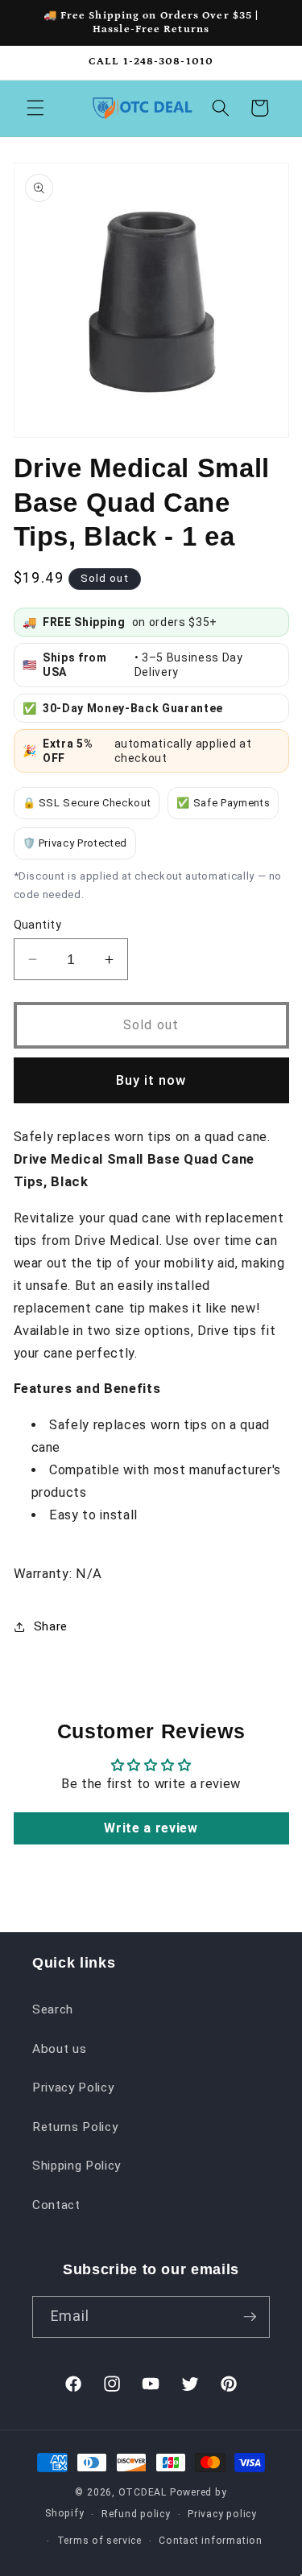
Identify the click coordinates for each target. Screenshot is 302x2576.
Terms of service (99, 2541)
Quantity (38, 925)
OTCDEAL (143, 2492)
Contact (56, 2205)
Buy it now (151, 1080)
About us (59, 2049)
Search (53, 2009)
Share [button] (51, 1626)
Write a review (151, 1828)
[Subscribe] (250, 2317)
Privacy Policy (73, 2088)
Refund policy (136, 2514)
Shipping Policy (77, 2166)
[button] (35, 108)
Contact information (211, 2541)
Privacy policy (222, 2514)
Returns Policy (75, 2127)
